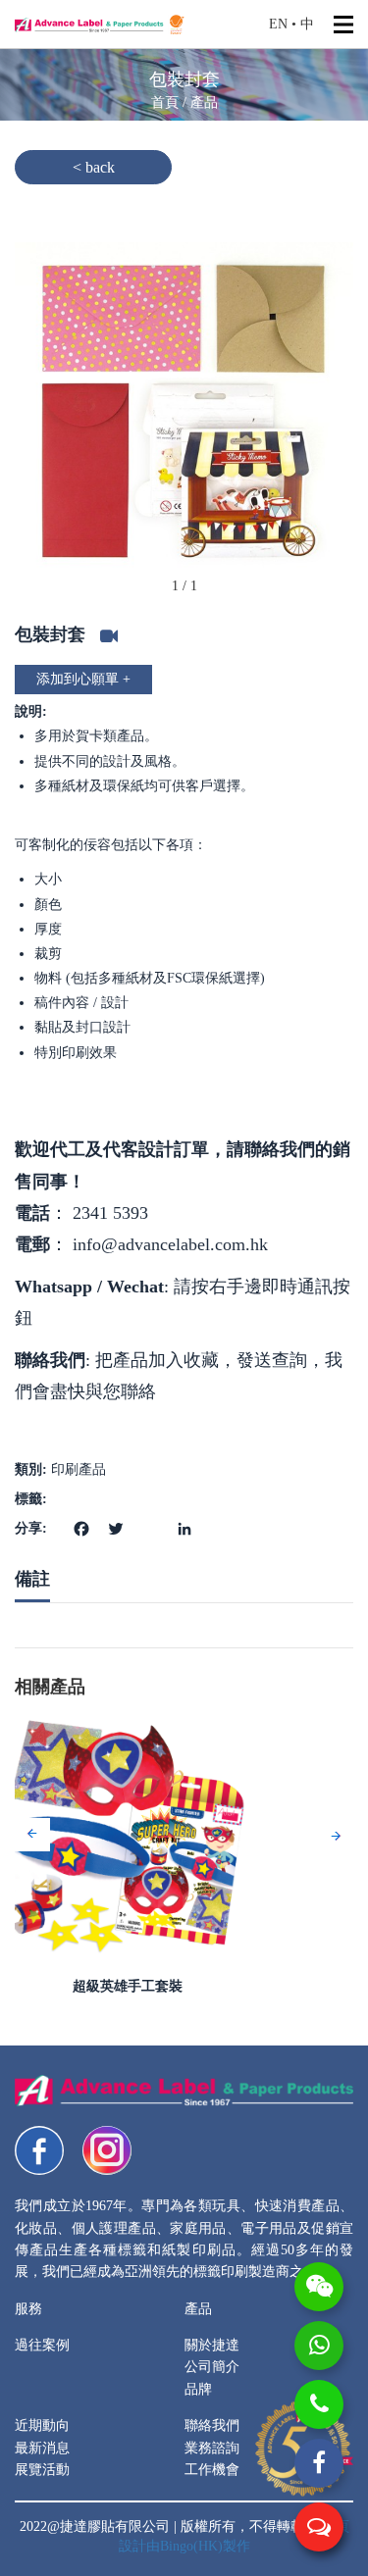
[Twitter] (113, 1527)
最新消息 (42, 2448)
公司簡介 (212, 2367)
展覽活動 (42, 2470)
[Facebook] (79, 1527)
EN (278, 24)
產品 (204, 102)
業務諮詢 (212, 2448)
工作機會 (212, 2470)
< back (94, 167)
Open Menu (343, 25)
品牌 (198, 2389)
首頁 (167, 102)
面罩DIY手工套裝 (184, 1986)
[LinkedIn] (182, 1527)
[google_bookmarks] (148, 1517)
